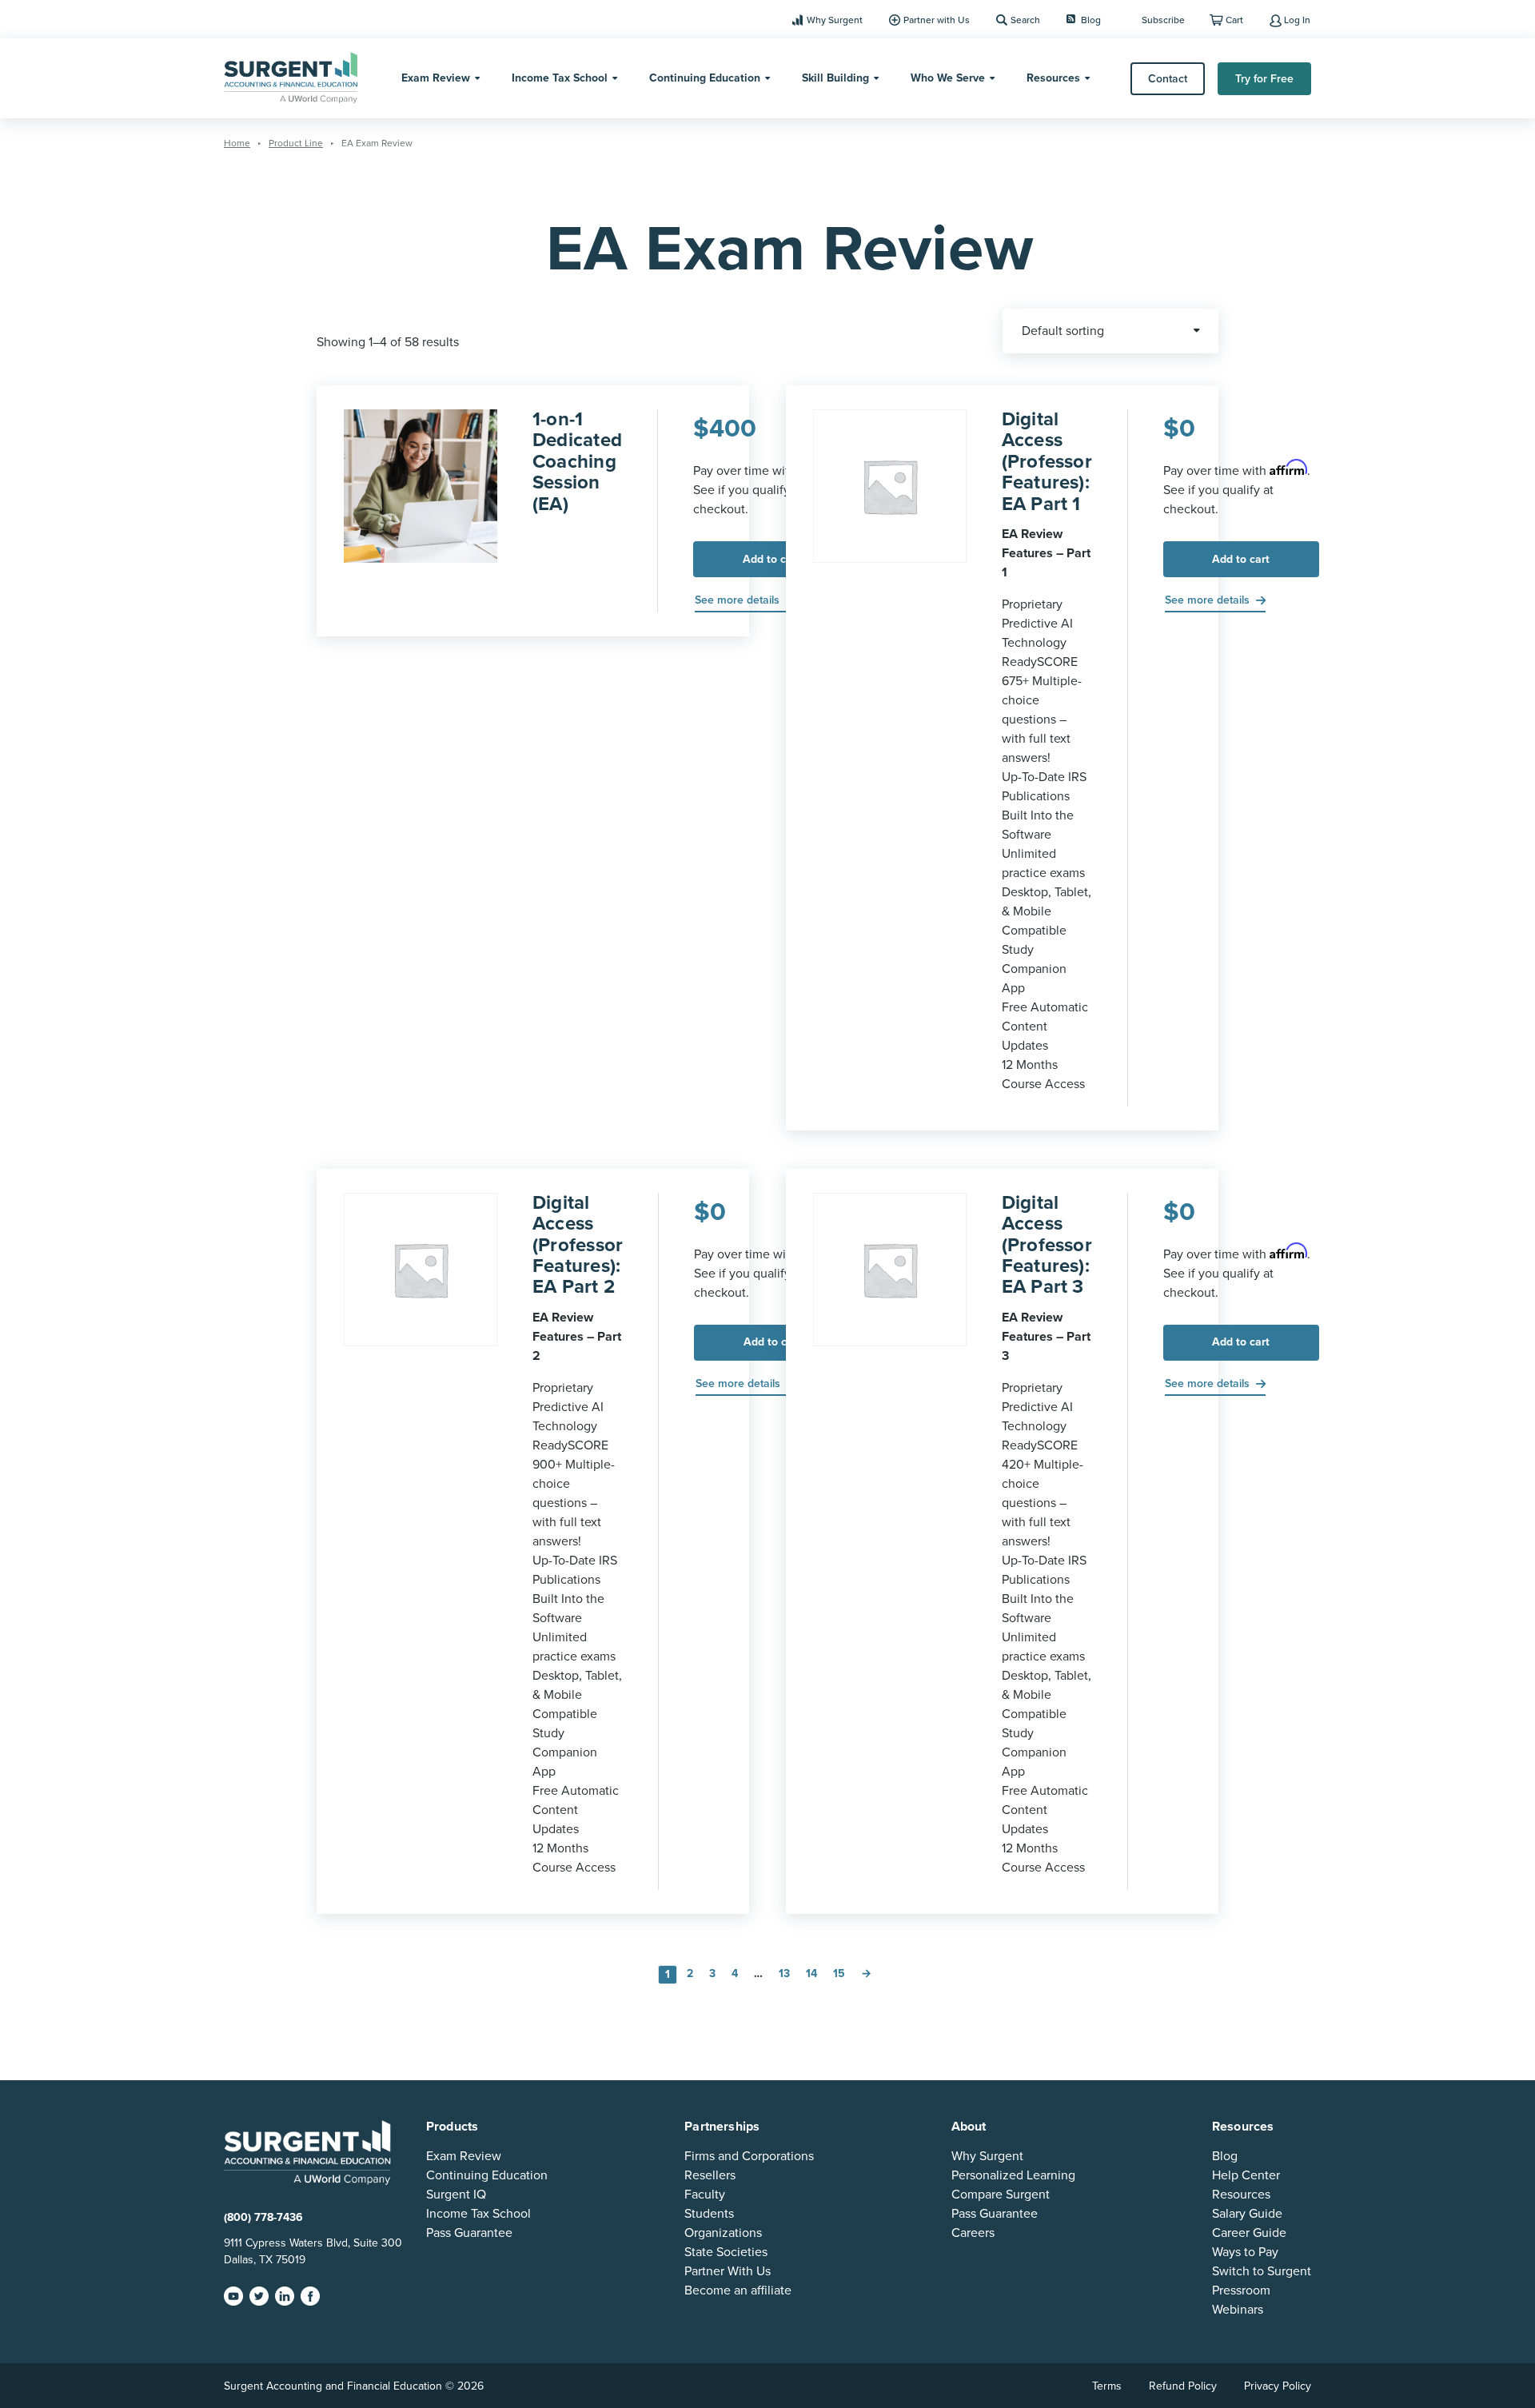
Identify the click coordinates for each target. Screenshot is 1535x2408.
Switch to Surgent (1262, 2271)
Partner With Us (728, 2271)
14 (811, 1973)
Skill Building (835, 78)
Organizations (723, 2233)
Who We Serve (948, 78)
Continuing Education (705, 78)
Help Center (1246, 2175)
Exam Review (436, 78)
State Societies (726, 2252)
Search (1025, 20)
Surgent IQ (456, 2195)
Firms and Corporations (749, 2156)
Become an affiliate (738, 2290)
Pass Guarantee (469, 2233)
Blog (1091, 20)
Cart (1234, 20)
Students (709, 2214)
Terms (1107, 2386)
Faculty (705, 2195)
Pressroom (1241, 2290)
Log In (1297, 20)
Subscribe (1163, 20)
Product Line (296, 143)
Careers (973, 2233)
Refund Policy (1183, 2386)
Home (237, 143)
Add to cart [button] (771, 559)
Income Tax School (560, 78)
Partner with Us (937, 20)
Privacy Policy (1278, 2386)
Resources (1053, 78)
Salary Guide (1247, 2214)
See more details (737, 600)
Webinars (1238, 2310)
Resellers (710, 2175)
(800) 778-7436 (263, 2217)
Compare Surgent (1001, 2195)
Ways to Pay (1245, 2252)
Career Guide (1249, 2233)
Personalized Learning (1013, 2175)
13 (784, 1973)
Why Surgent (835, 20)
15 (839, 1973)
